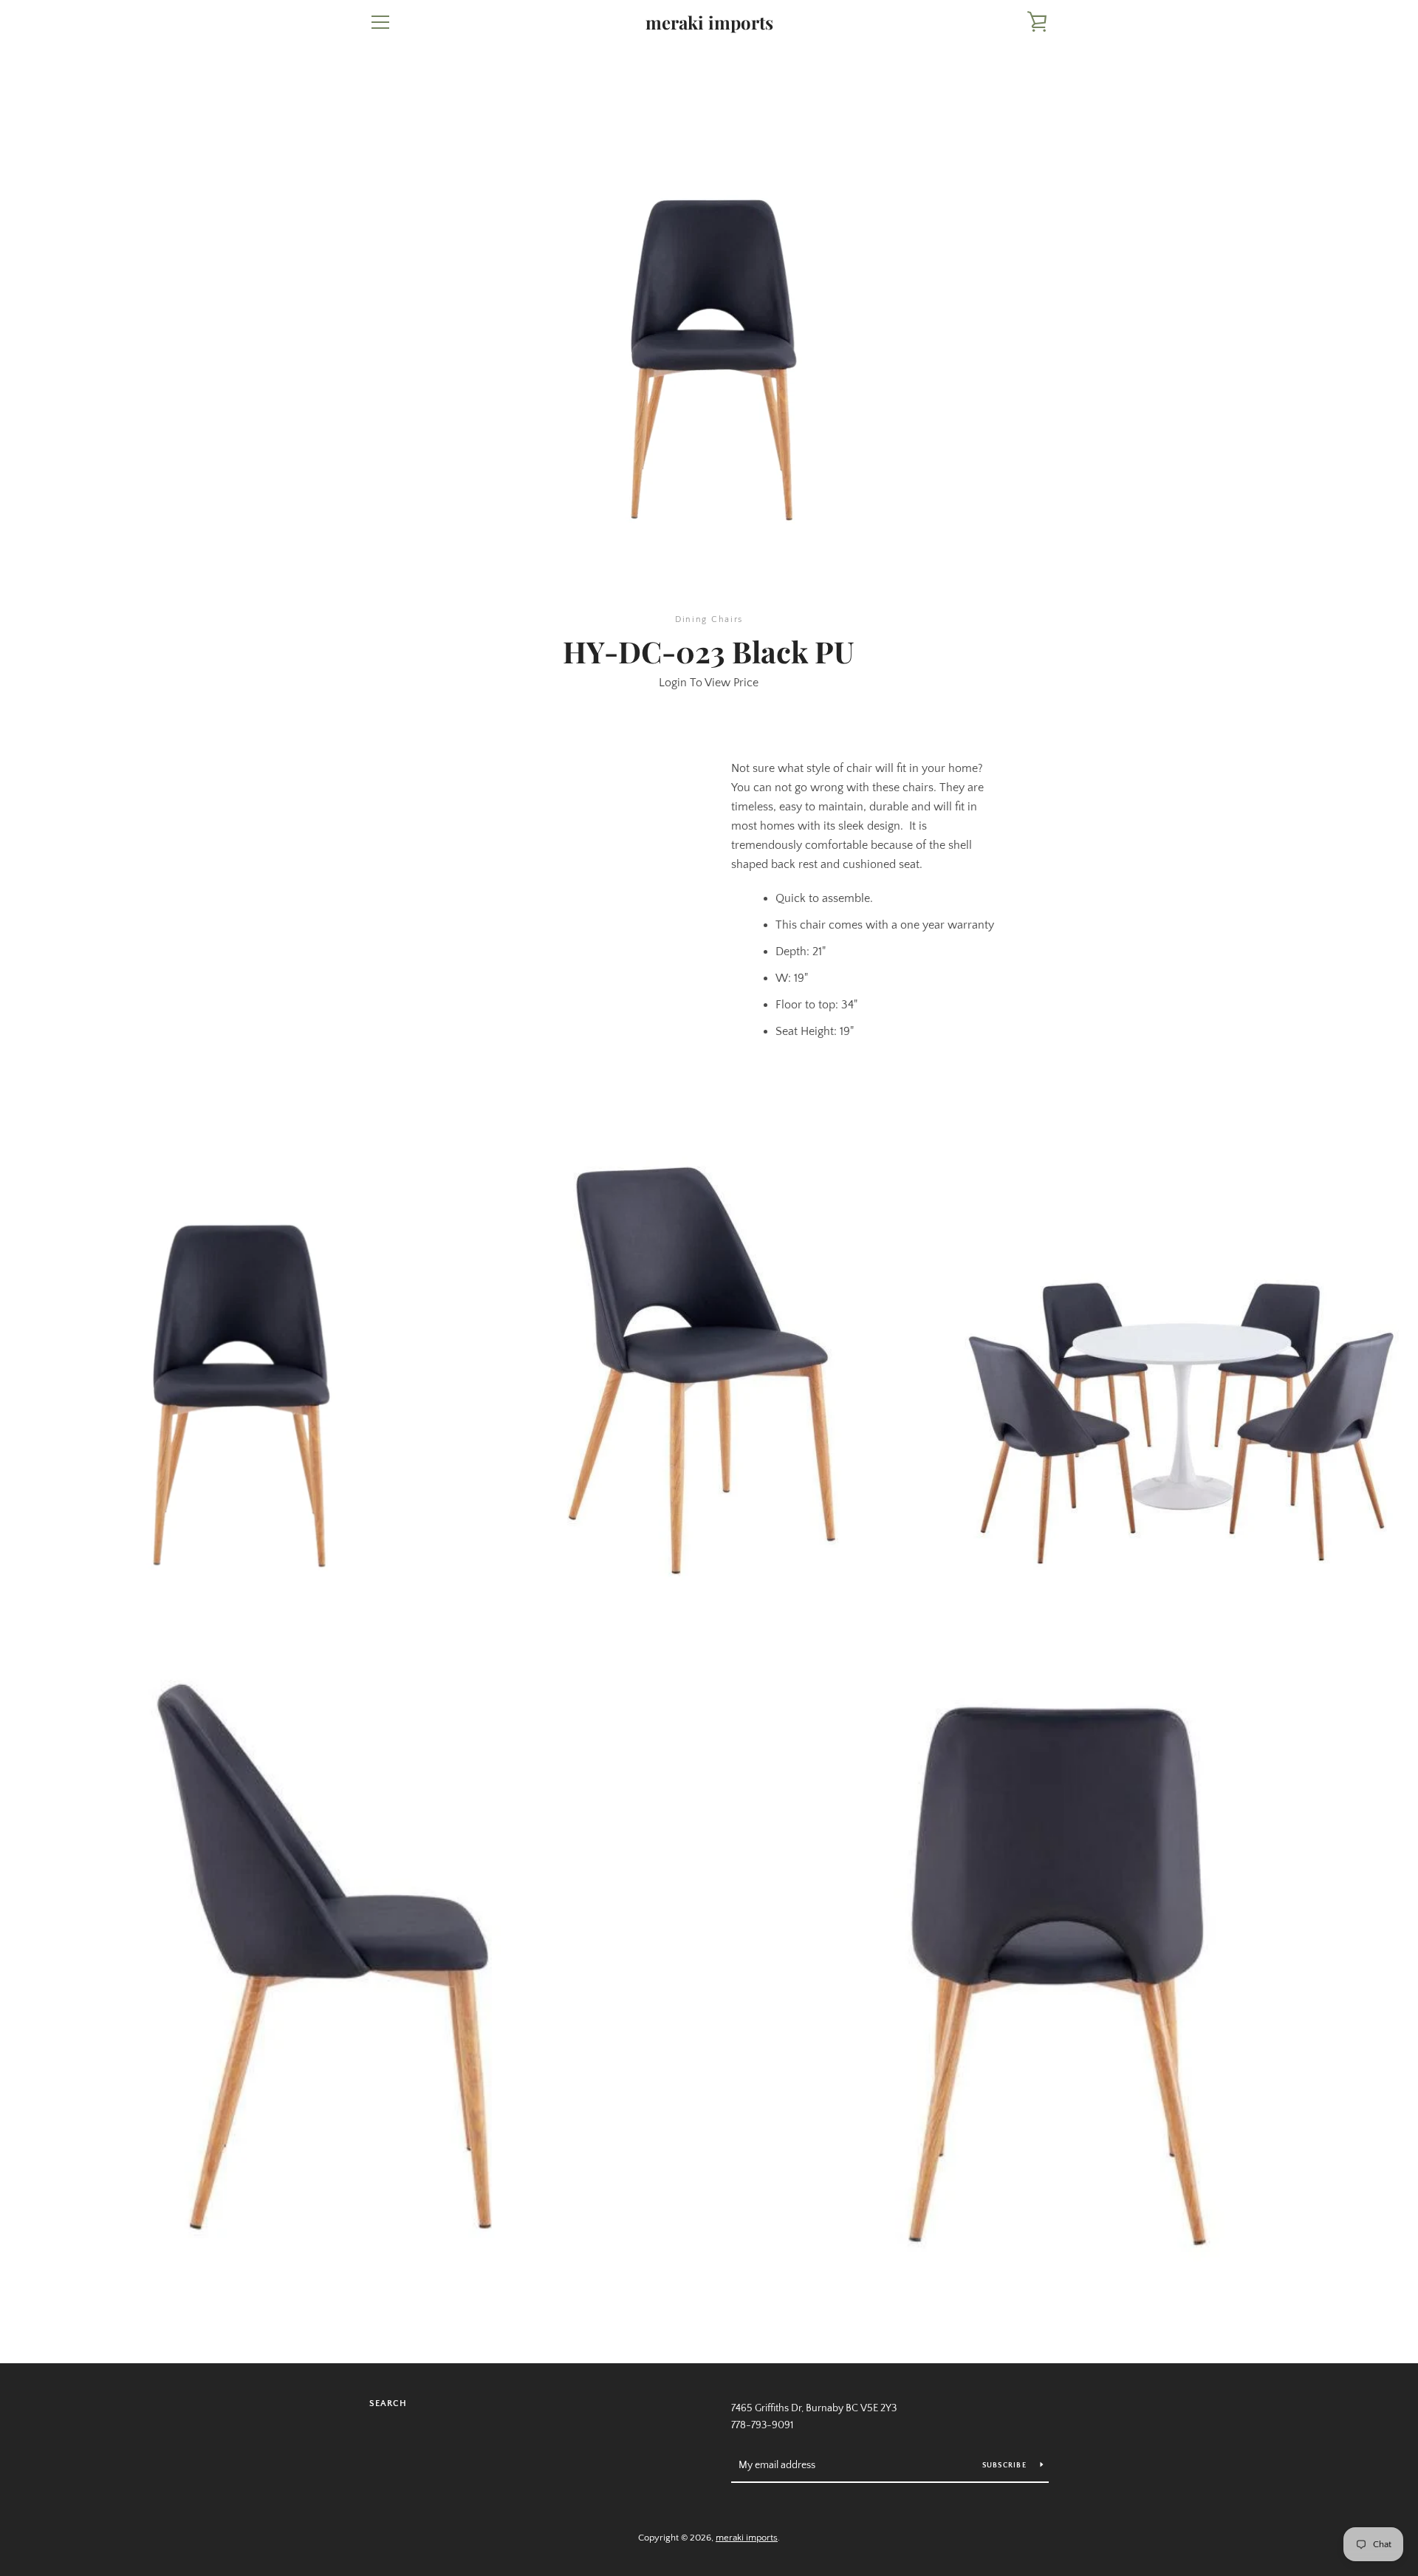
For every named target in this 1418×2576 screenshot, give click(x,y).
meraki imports (709, 23)
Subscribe (1006, 2466)
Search (388, 2404)
